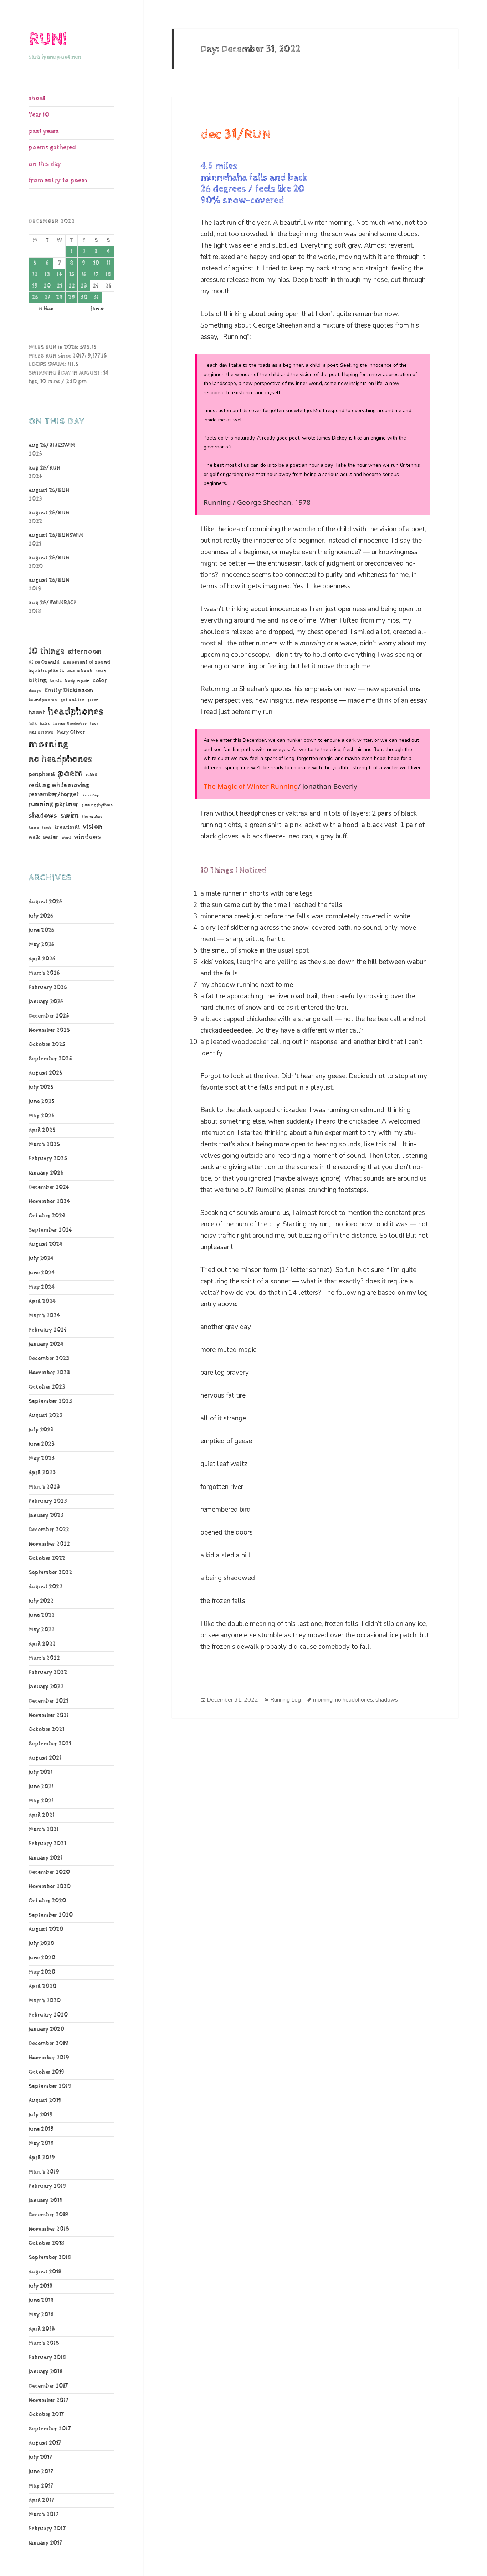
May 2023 (42, 1458)
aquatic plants (46, 671)
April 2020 (42, 1986)
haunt (37, 713)
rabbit (92, 775)
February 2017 (47, 2529)
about (37, 98)
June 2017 (41, 2472)
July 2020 (41, 1944)
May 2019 (41, 2143)
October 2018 (47, 2243)
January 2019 (46, 2200)
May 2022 (42, 1630)
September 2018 (50, 2258)
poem (70, 773)
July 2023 (41, 1430)
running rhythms (97, 805)
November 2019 (49, 2058)
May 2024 (42, 1287)
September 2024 (50, 1230)
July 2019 (41, 2115)
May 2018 (41, 2315)
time (34, 827)
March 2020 (45, 2001)
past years (44, 131)
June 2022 (42, 1615)
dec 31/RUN (236, 135)
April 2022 (42, 1644)
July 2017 (40, 2457)
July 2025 (41, 1087)
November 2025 (49, 1030)
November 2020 (50, 1887)
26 (35, 297)
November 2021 (49, 1715)
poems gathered (52, 148)
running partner (53, 804)
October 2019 (47, 2072)
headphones (76, 711)
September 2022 (50, 1573)
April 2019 (42, 2158)
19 (35, 286)
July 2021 (40, 1772)
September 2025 (50, 1059)
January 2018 (46, 2372)
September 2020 (51, 1915)
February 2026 (48, 987)
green (93, 700)
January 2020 (46, 2029)
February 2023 (48, 1501)
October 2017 (46, 2415)
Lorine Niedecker (70, 724)
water (50, 837)
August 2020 (46, 1929)
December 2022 (49, 1530)
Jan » (98, 309)
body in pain (77, 681)
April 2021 (42, 1815)
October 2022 (47, 1558)
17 (96, 275)
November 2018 (49, 2229)
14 (59, 275)
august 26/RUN (49, 490)
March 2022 (44, 1658)
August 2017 (45, 2443)
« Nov (46, 309)
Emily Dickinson (69, 690)
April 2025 (42, 1130)
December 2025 (49, 1016)
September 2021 (50, 1744)
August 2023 (45, 1416)
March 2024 (44, 1316)
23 (84, 286)
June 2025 (42, 1102)
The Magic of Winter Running (251, 786)
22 (72, 286)
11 (108, 263)
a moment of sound (86, 662)
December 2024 (49, 1187)
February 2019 (47, 2186)
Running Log (286, 1700)
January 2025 (46, 1173)
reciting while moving (59, 785)
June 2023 (42, 1444)
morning (48, 744)
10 (96, 263)
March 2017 (43, 2514)
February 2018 (47, 2357)
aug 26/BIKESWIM (52, 445)
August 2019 (45, 2101)
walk (34, 837)
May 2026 (41, 945)
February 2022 (48, 1672)
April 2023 (42, 1473)
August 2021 (45, 1758)
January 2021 (45, 1858)
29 (71, 297)
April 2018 (42, 2329)
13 (47, 275)
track (47, 828)
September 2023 (50, 1401)
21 (59, 286)
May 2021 (41, 1801)
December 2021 (48, 1701)
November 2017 (48, 2400)
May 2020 (42, 1972)
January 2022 (46, 1687)
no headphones (60, 759)
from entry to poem (58, 180)
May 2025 (42, 1116)
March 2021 (44, 1829)
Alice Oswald (44, 662)
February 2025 (48, 1159)
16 (84, 275)
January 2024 (46, 1344)
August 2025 (45, 1073)
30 (84, 297)
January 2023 (46, 1515)
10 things (47, 651)
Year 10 (39, 115)
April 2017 (41, 2500)
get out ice (72, 700)
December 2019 (48, 2043)
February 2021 (47, 1844)
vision (93, 827)
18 (108, 275)
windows (87, 837)
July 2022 (41, 1601)
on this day (45, 164)
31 (96, 297)
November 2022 (49, 1544)
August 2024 (45, 1244)
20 (47, 286)
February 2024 (48, 1330)
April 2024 (42, 1301)
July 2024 (41, 1259)
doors (35, 691)
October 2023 (47, 1387)
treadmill (67, 827)
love (94, 724)
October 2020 (47, 1901)
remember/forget (54, 795)
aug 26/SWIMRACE (53, 603)
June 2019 (41, 2129)
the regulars (92, 817)
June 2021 (41, 1787)
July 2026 (41, 916)
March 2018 (44, 2343)
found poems (43, 700)
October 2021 (46, 1730)
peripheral (42, 774)
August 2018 (45, 2272)
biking (38, 680)
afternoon (84, 651)
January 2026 (46, 1002)
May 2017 (41, 2486)
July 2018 (41, 2286)
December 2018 (48, 2215)
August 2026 (45, 902)
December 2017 (48, 2386)
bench (101, 671)
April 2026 (42, 959)
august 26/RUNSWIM (56, 535)
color (100, 681)
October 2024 (47, 1216)
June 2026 (41, 930)
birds (56, 681)
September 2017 (50, 2429)
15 (71, 275)
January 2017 (45, 2543)
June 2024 (42, 1273)
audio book (80, 671)
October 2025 (47, 1044)
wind (66, 838)
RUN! (48, 39)
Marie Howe (41, 732)
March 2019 (44, 2172)
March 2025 (44, 1144)
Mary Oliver (71, 732)
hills (33, 724)
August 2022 (45, 1587)
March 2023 (44, 1487)
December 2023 (49, 1358)
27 (47, 297)
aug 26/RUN (44, 468)
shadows (43, 816)
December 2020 (49, 1872)
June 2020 (42, 1958)
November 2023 (49, 1373)
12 (35, 275)
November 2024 (49, 1201)
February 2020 (48, 2015)
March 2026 (44, 973)
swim (70, 816)
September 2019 (50, 2086)
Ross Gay (91, 795)
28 (59, 297)
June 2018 (41, 2300)
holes (45, 724)
